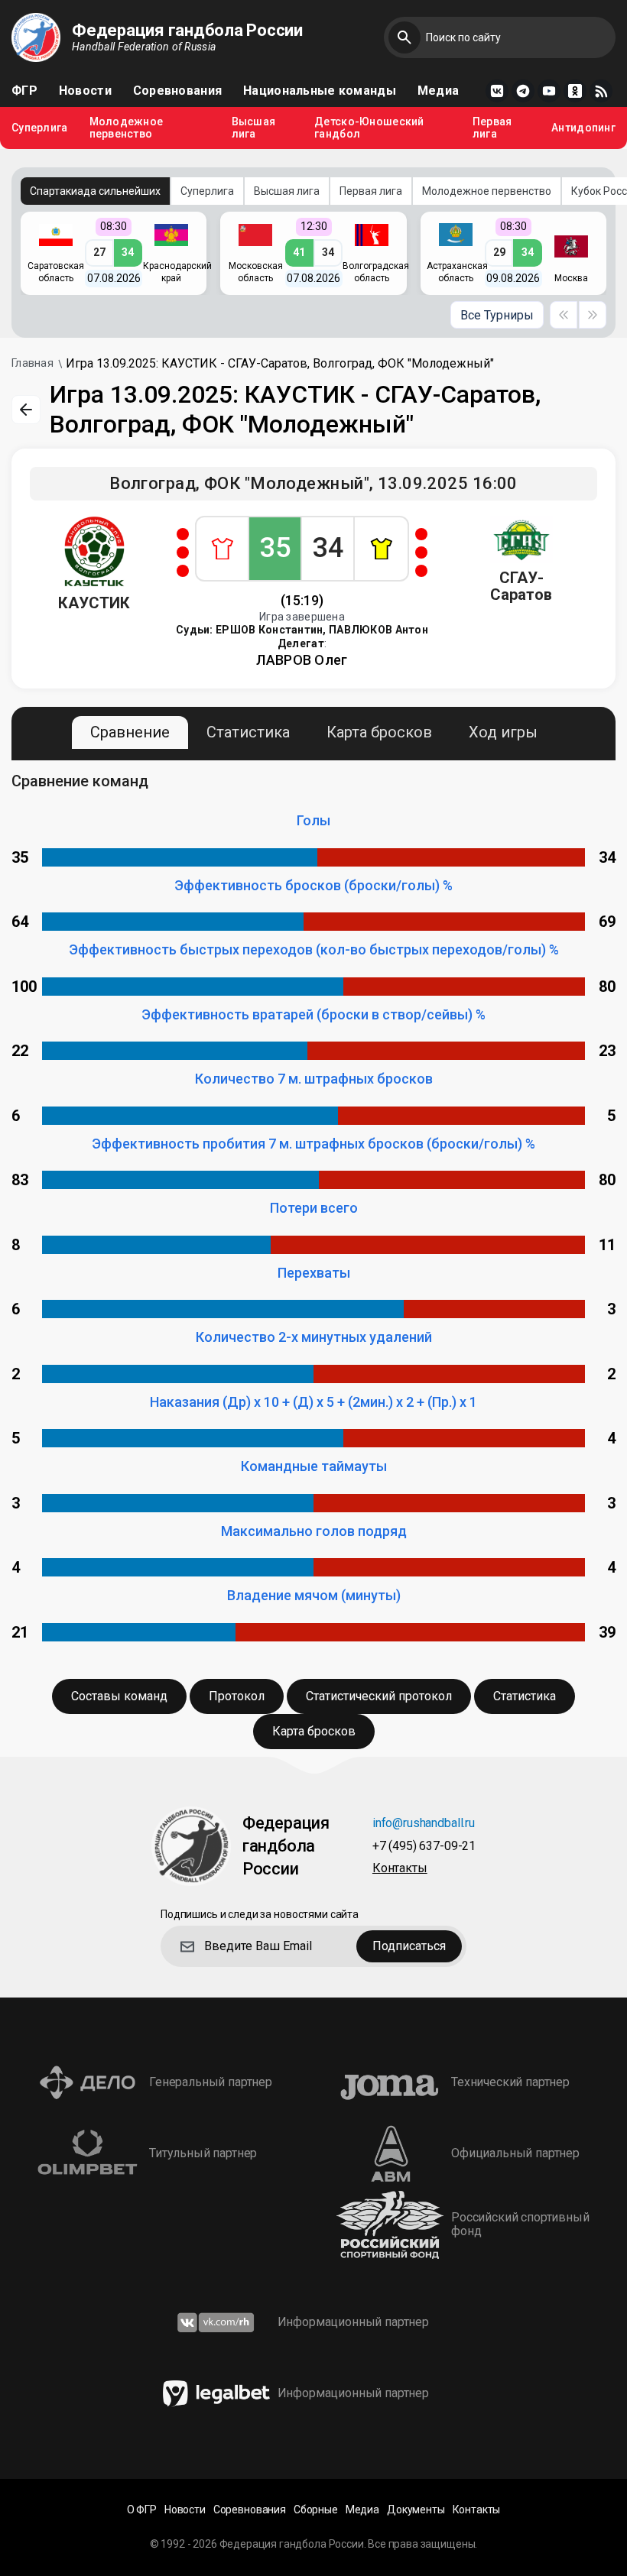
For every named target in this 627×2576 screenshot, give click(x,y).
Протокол (237, 1696)
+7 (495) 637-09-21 (424, 1847)
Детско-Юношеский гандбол (369, 128)
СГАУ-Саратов (521, 586)
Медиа (438, 91)
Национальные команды (320, 91)
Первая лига (492, 128)
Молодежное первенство (127, 128)
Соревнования (177, 91)
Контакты (400, 1869)
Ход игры (503, 732)
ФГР (24, 91)
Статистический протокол (379, 1696)
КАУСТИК (94, 603)
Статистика (248, 732)
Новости (85, 91)
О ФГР (142, 2510)
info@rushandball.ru (424, 1824)
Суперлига (40, 128)
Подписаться (409, 1946)
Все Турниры (497, 315)
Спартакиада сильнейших (95, 191)
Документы (416, 2510)
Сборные (316, 2510)
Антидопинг (583, 128)
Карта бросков (379, 732)
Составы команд (119, 1696)
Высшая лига (254, 128)
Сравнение (130, 732)
